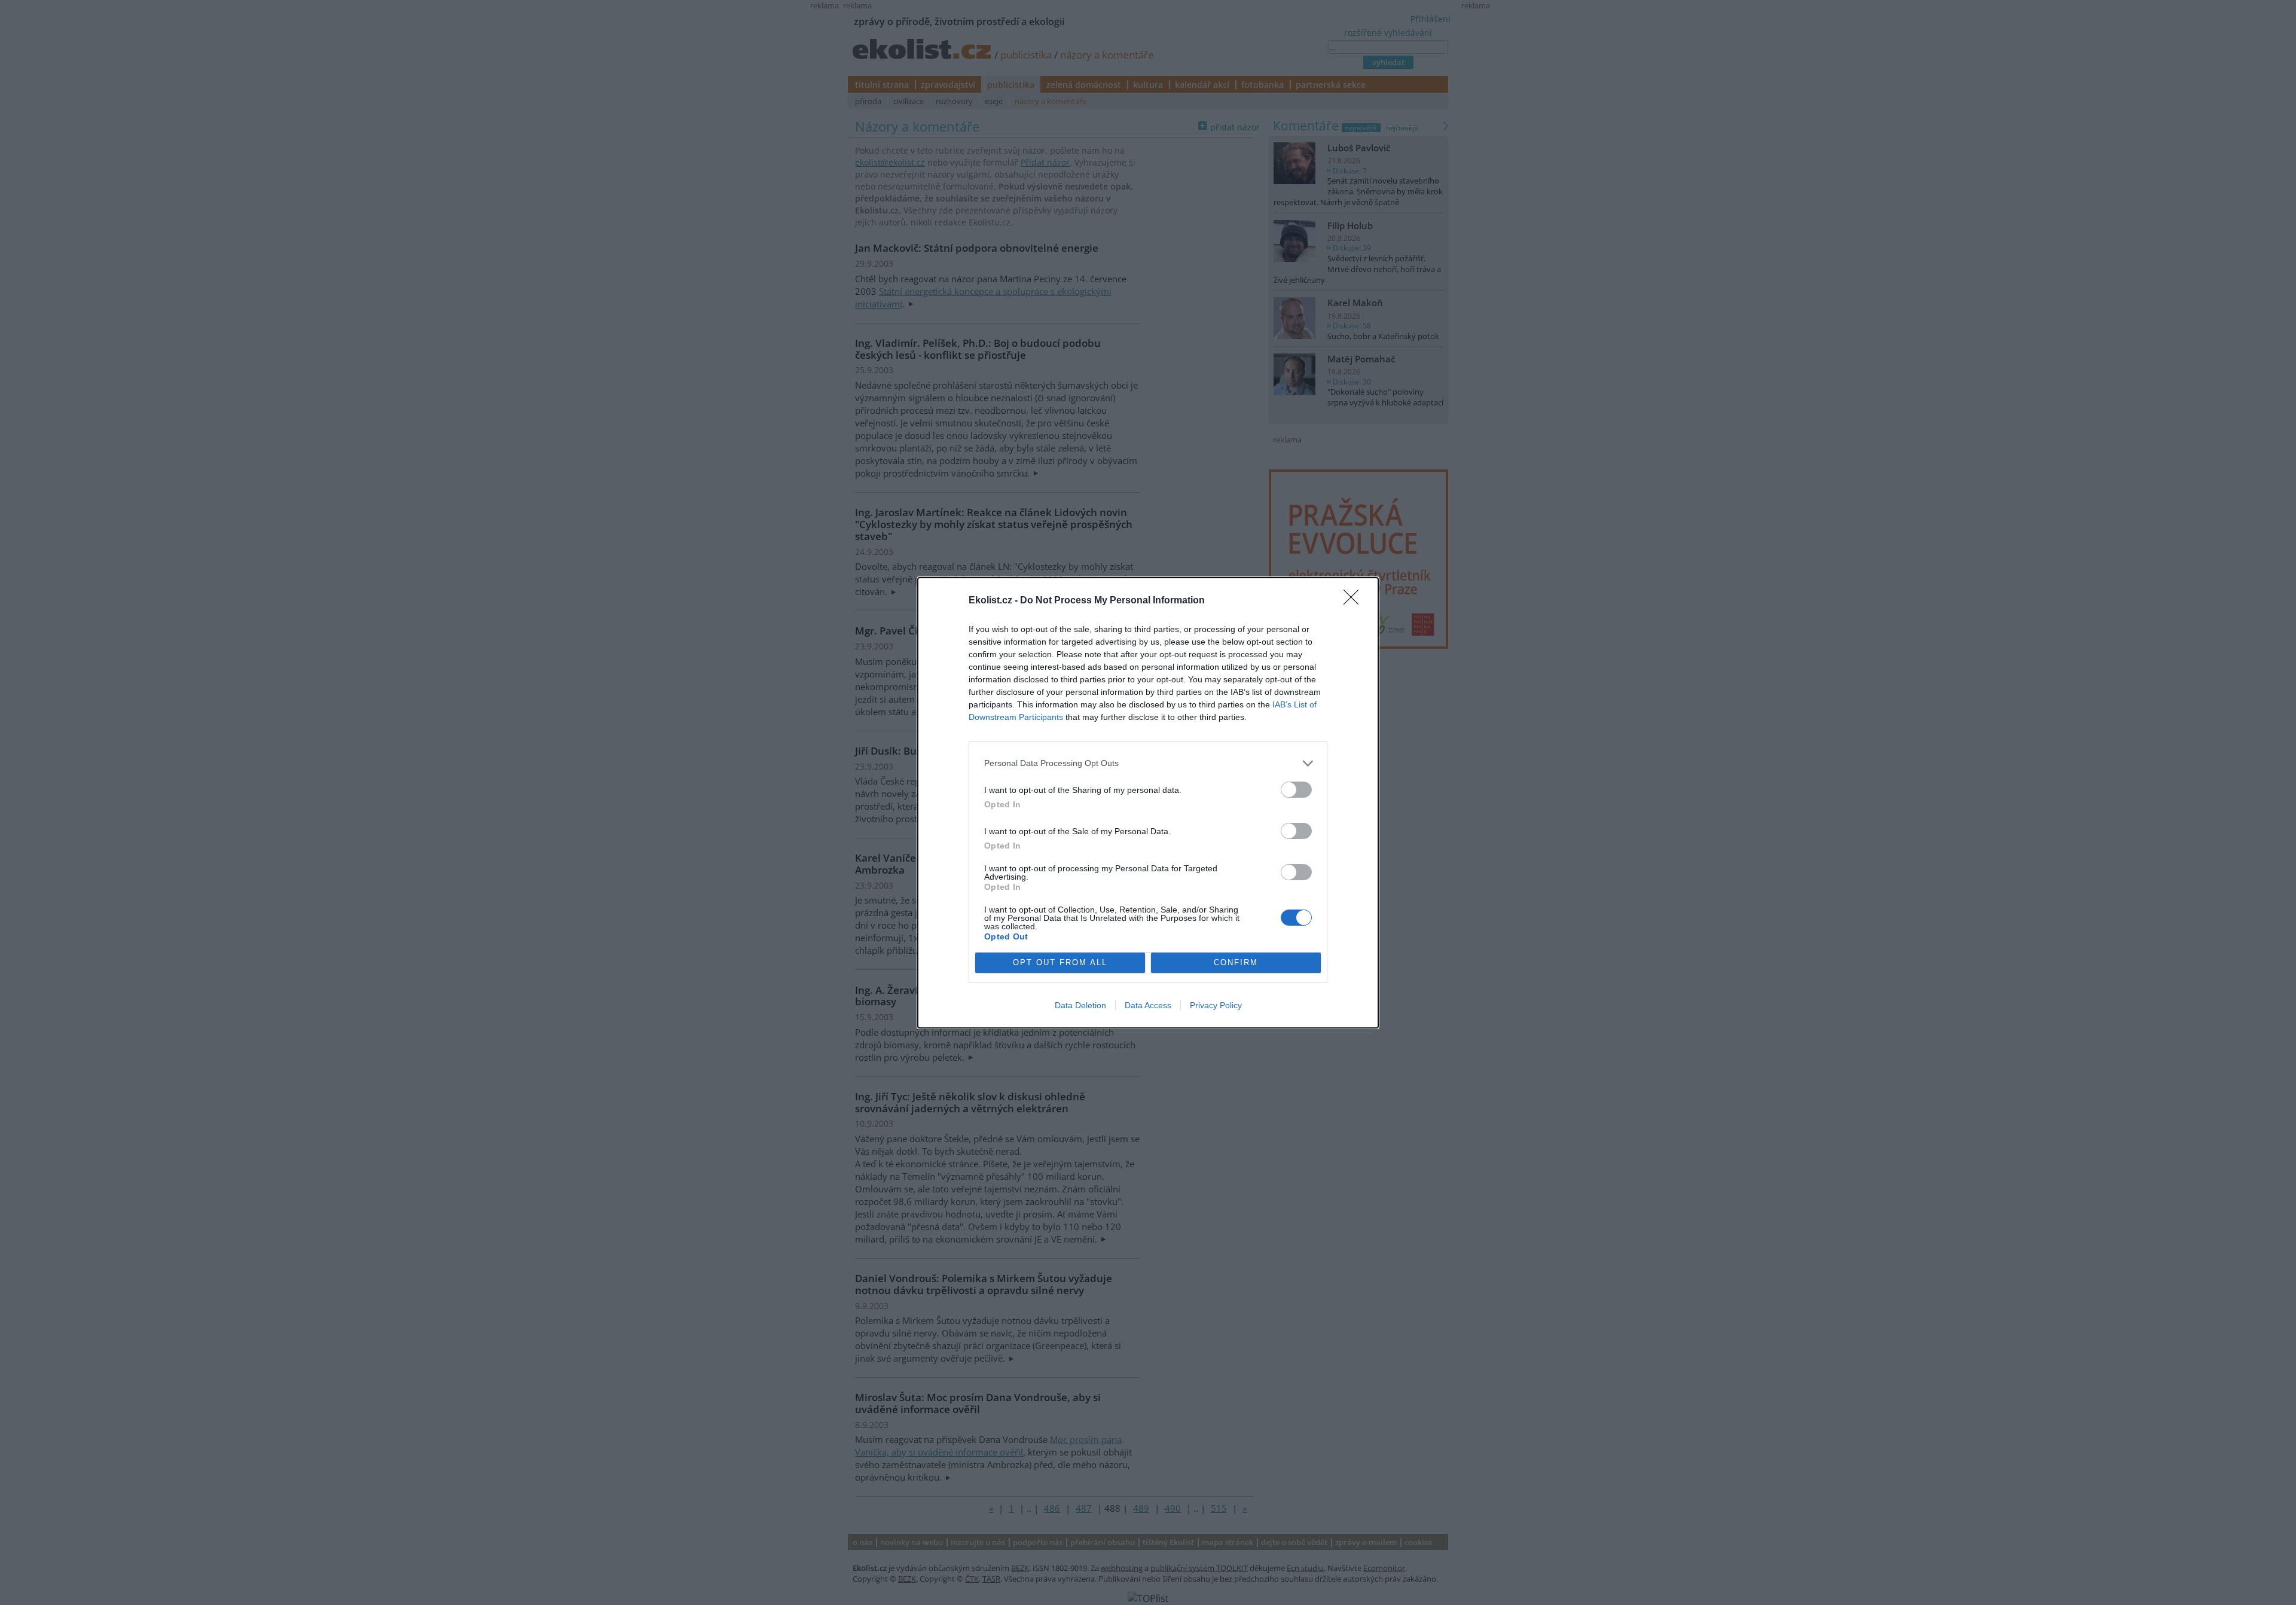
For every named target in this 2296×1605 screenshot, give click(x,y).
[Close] (1355, 601)
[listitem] (1148, 763)
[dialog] (1148, 803)
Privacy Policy (1216, 1005)
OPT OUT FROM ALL (1060, 962)
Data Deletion (1080, 1005)
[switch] (1296, 790)
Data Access (1148, 1005)
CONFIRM (1236, 962)
